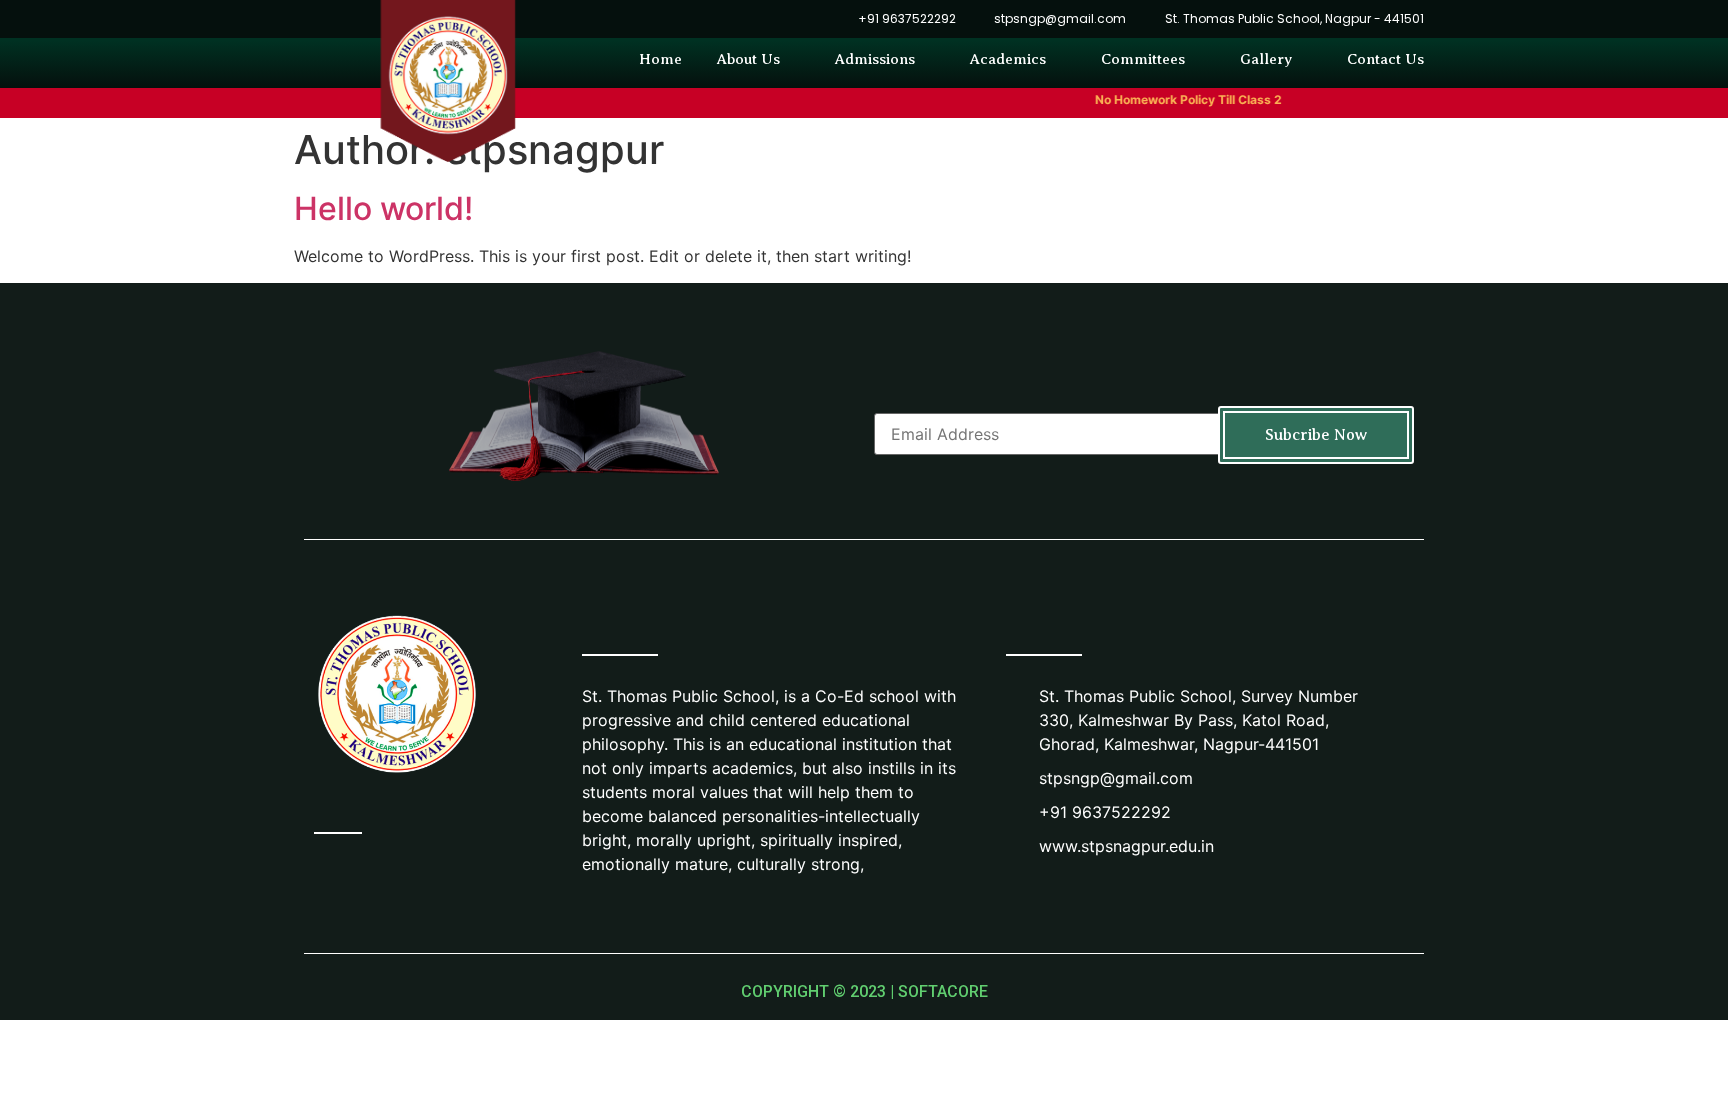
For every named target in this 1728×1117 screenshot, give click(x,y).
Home (660, 59)
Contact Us (1385, 59)
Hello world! (383, 208)
